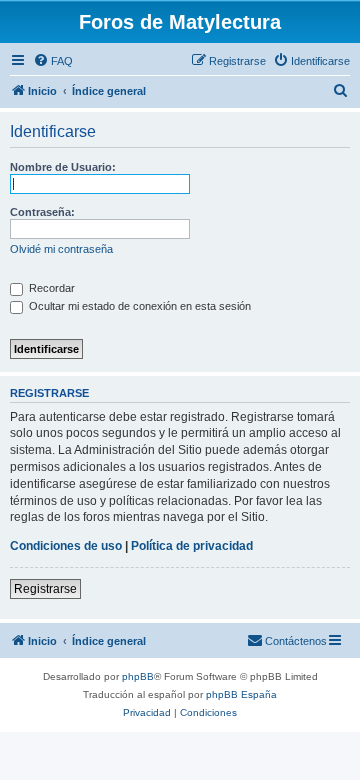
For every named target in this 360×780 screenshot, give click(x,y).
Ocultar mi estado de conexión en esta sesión (138, 306)
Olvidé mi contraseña (61, 249)
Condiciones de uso (66, 546)
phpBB (138, 676)
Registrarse (45, 589)
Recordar (50, 288)
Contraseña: (42, 212)
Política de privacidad (192, 546)
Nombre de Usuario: (63, 167)
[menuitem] (53, 61)
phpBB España (241, 694)
